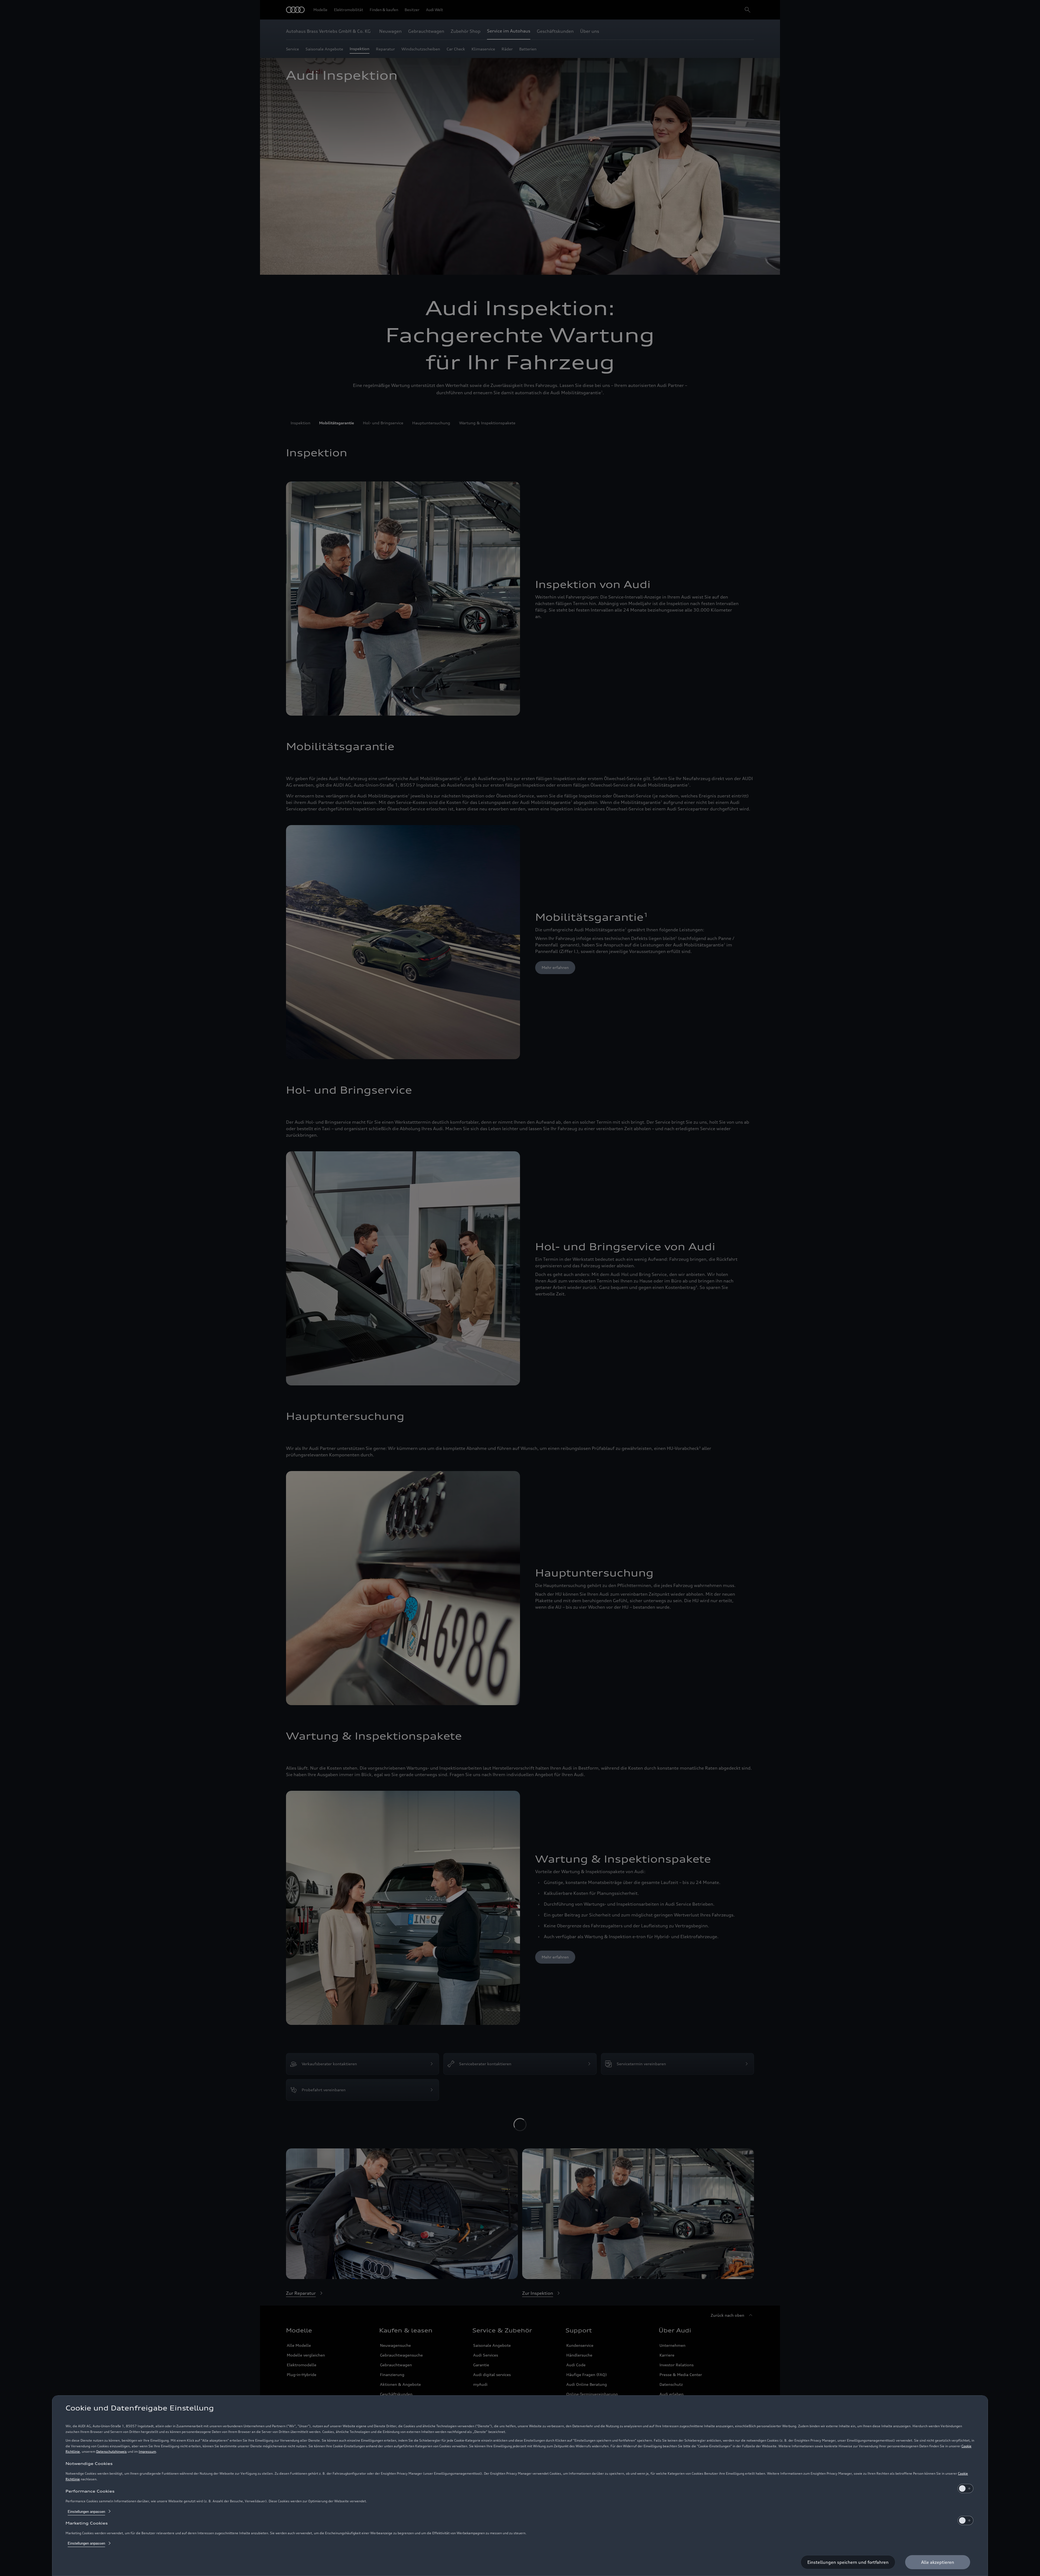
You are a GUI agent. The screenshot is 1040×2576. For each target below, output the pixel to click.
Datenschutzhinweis (111, 2451)
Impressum (147, 2451)
